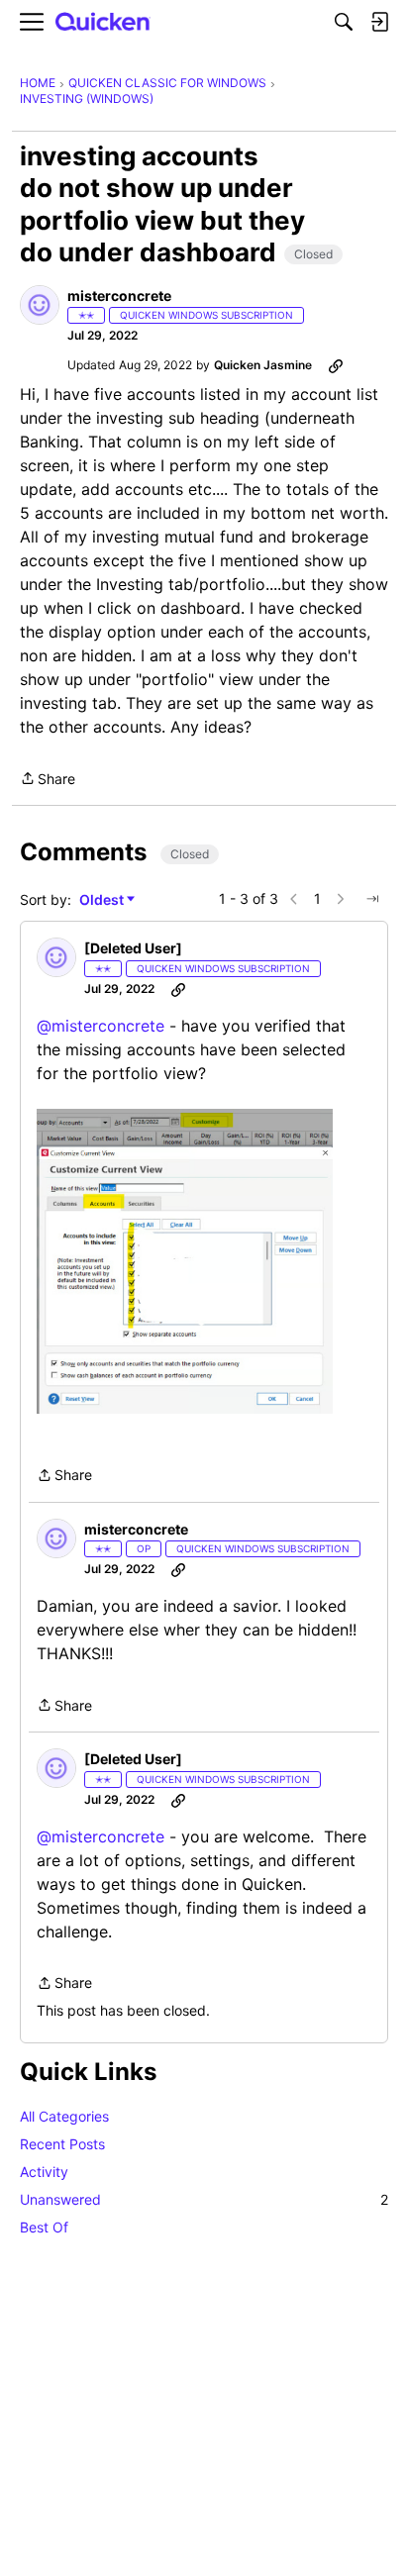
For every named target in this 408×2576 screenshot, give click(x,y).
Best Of (44, 2227)
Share (48, 780)
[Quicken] (103, 22)
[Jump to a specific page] (372, 899)
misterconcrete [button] (119, 296)
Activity (44, 2172)
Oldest (103, 900)
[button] (40, 305)
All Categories (64, 2116)
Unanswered (204, 2199)
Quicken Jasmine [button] (263, 365)
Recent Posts (62, 2144)
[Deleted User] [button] (133, 948)
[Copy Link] (336, 365)
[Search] (344, 22)
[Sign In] (379, 22)
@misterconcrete (101, 1026)
